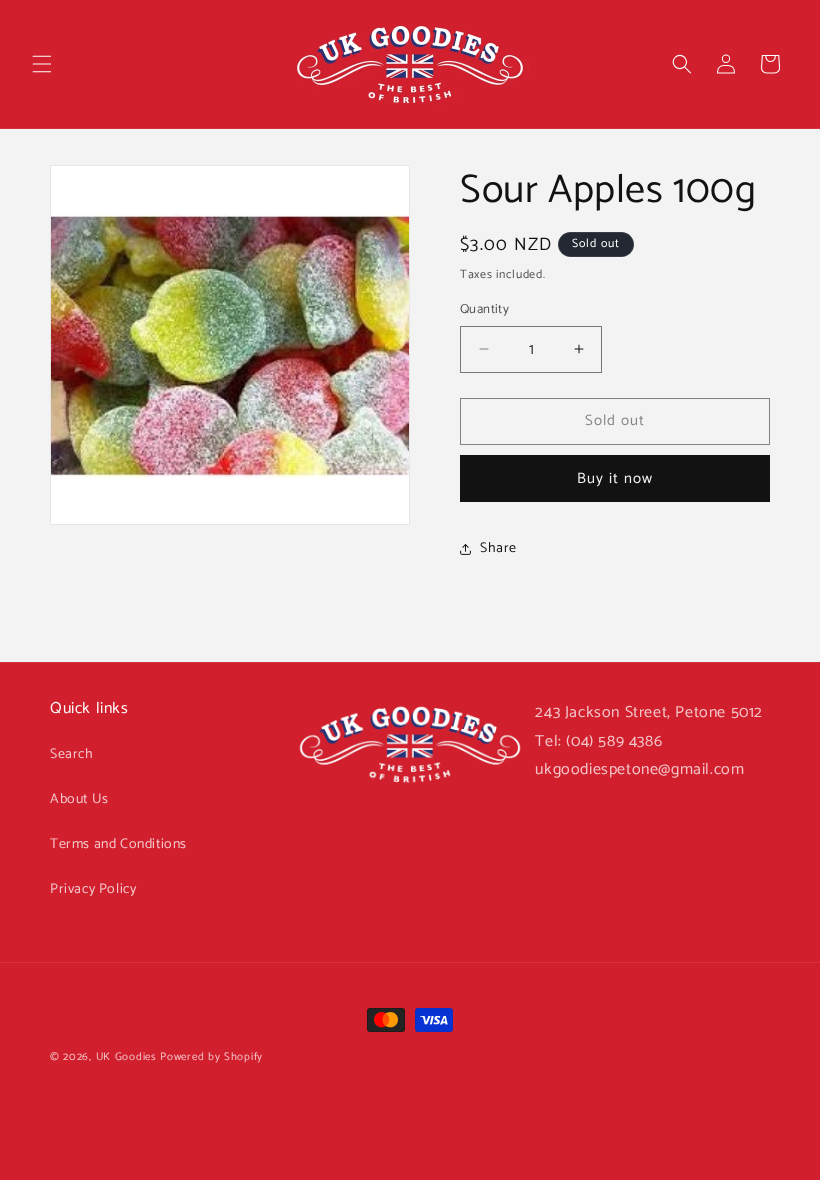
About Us (79, 799)
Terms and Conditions (118, 844)
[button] (42, 64)
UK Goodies (126, 1057)
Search (72, 754)
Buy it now (615, 478)
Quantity (484, 310)
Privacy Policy (93, 889)
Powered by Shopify (211, 1057)
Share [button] (498, 548)
